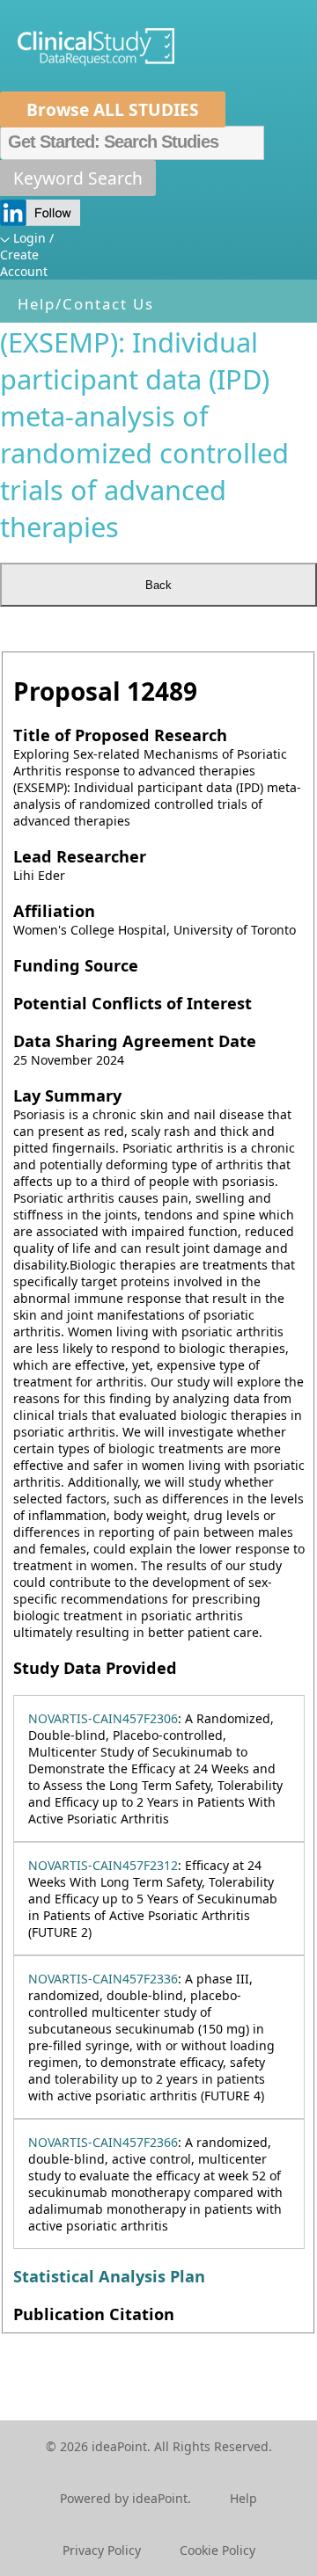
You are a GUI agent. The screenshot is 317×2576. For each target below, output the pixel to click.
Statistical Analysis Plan (109, 2276)
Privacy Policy (102, 2550)
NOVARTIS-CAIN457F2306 (103, 1718)
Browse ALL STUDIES (113, 109)
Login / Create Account (27, 255)
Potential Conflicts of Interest (133, 1003)
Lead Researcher (80, 856)
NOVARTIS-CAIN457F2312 (103, 1865)
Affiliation (54, 911)
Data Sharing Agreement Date (135, 1041)
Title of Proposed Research (120, 735)
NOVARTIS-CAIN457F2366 (103, 2142)
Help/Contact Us (86, 304)
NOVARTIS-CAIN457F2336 (103, 1979)
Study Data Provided (95, 1668)
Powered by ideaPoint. (125, 2498)
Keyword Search (78, 178)
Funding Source (76, 965)
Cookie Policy (217, 2550)
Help (243, 2498)
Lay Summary (67, 1095)
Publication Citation (94, 2314)
